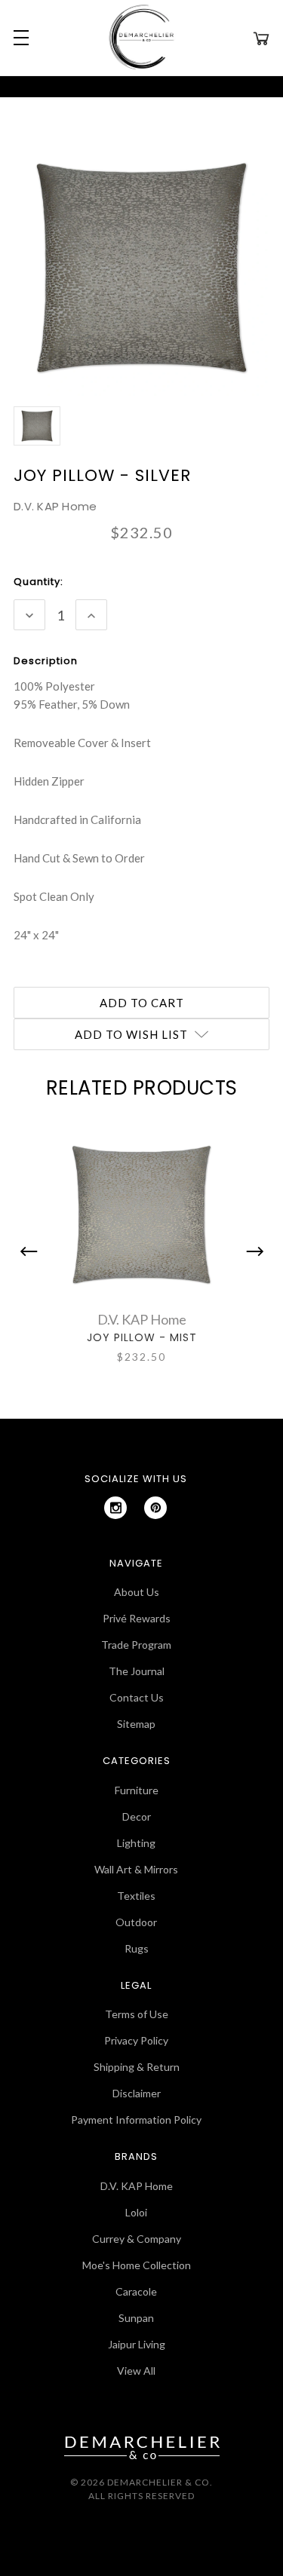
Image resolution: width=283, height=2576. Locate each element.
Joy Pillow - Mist (142, 1337)
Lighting (136, 1843)
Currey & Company (137, 2239)
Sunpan (136, 2318)
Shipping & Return (137, 2067)
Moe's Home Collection (137, 2265)
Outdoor (136, 1922)
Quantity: (38, 582)
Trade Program (136, 1645)
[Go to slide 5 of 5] (32, 1251)
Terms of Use (137, 2014)
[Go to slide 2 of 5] (251, 1251)
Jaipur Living (137, 2344)
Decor (137, 1816)
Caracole (136, 2291)
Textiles (136, 1896)
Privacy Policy (136, 2040)
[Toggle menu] (19, 38)
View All (136, 2371)
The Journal (137, 1671)
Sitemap (136, 1724)
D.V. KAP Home (137, 2186)
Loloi (136, 2212)
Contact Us (137, 1697)
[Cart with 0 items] (261, 38)
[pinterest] (155, 1508)
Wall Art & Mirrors (136, 1869)
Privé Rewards (137, 1618)
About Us (137, 1592)
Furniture (137, 1790)
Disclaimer (137, 2093)
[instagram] (115, 1508)
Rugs (137, 1948)
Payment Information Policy (136, 2120)
